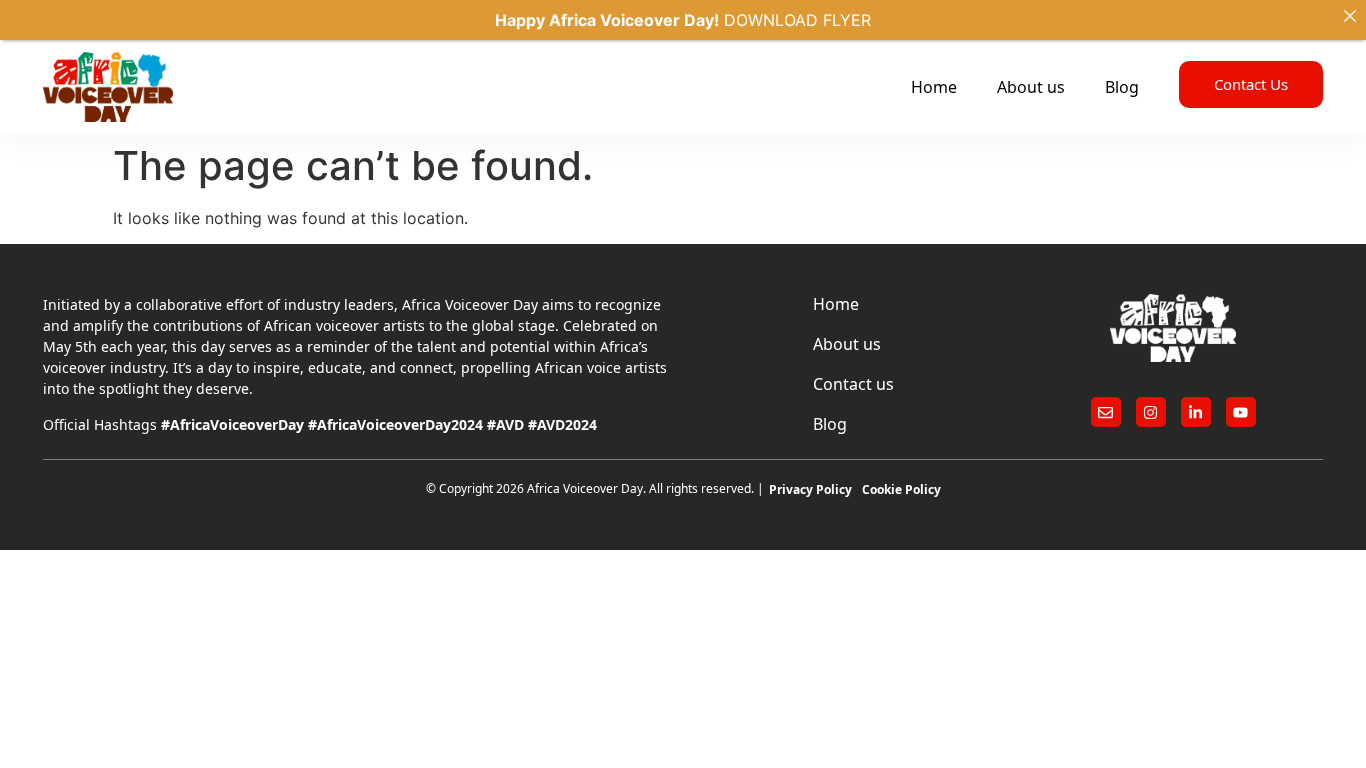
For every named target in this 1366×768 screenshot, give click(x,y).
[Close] (1350, 16)
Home (934, 87)
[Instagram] (1151, 412)
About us (1031, 87)
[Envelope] (1106, 412)
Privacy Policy (810, 489)
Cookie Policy (901, 489)
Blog (1122, 87)
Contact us (853, 384)
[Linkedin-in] (1196, 412)
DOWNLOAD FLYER (797, 20)
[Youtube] (1241, 412)
